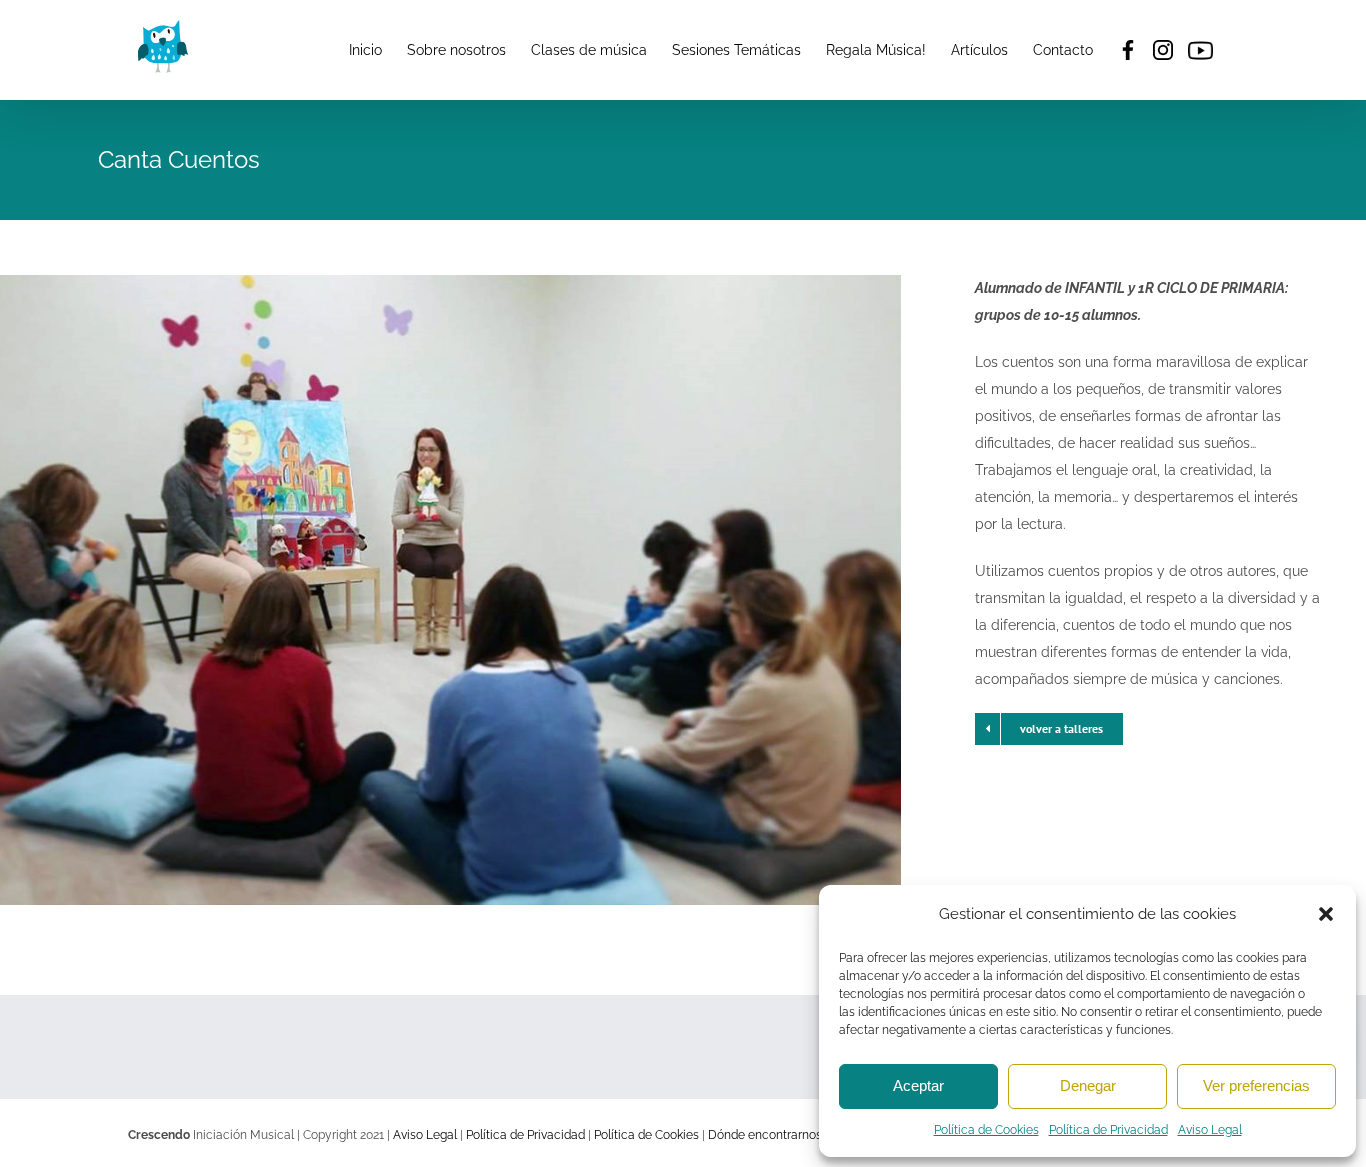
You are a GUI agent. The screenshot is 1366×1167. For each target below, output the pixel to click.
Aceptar (918, 1085)
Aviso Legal (1210, 1130)
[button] (1326, 914)
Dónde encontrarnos (765, 1135)
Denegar (1088, 1085)
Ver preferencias (1256, 1085)
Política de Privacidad (1108, 1130)
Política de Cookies (986, 1130)
